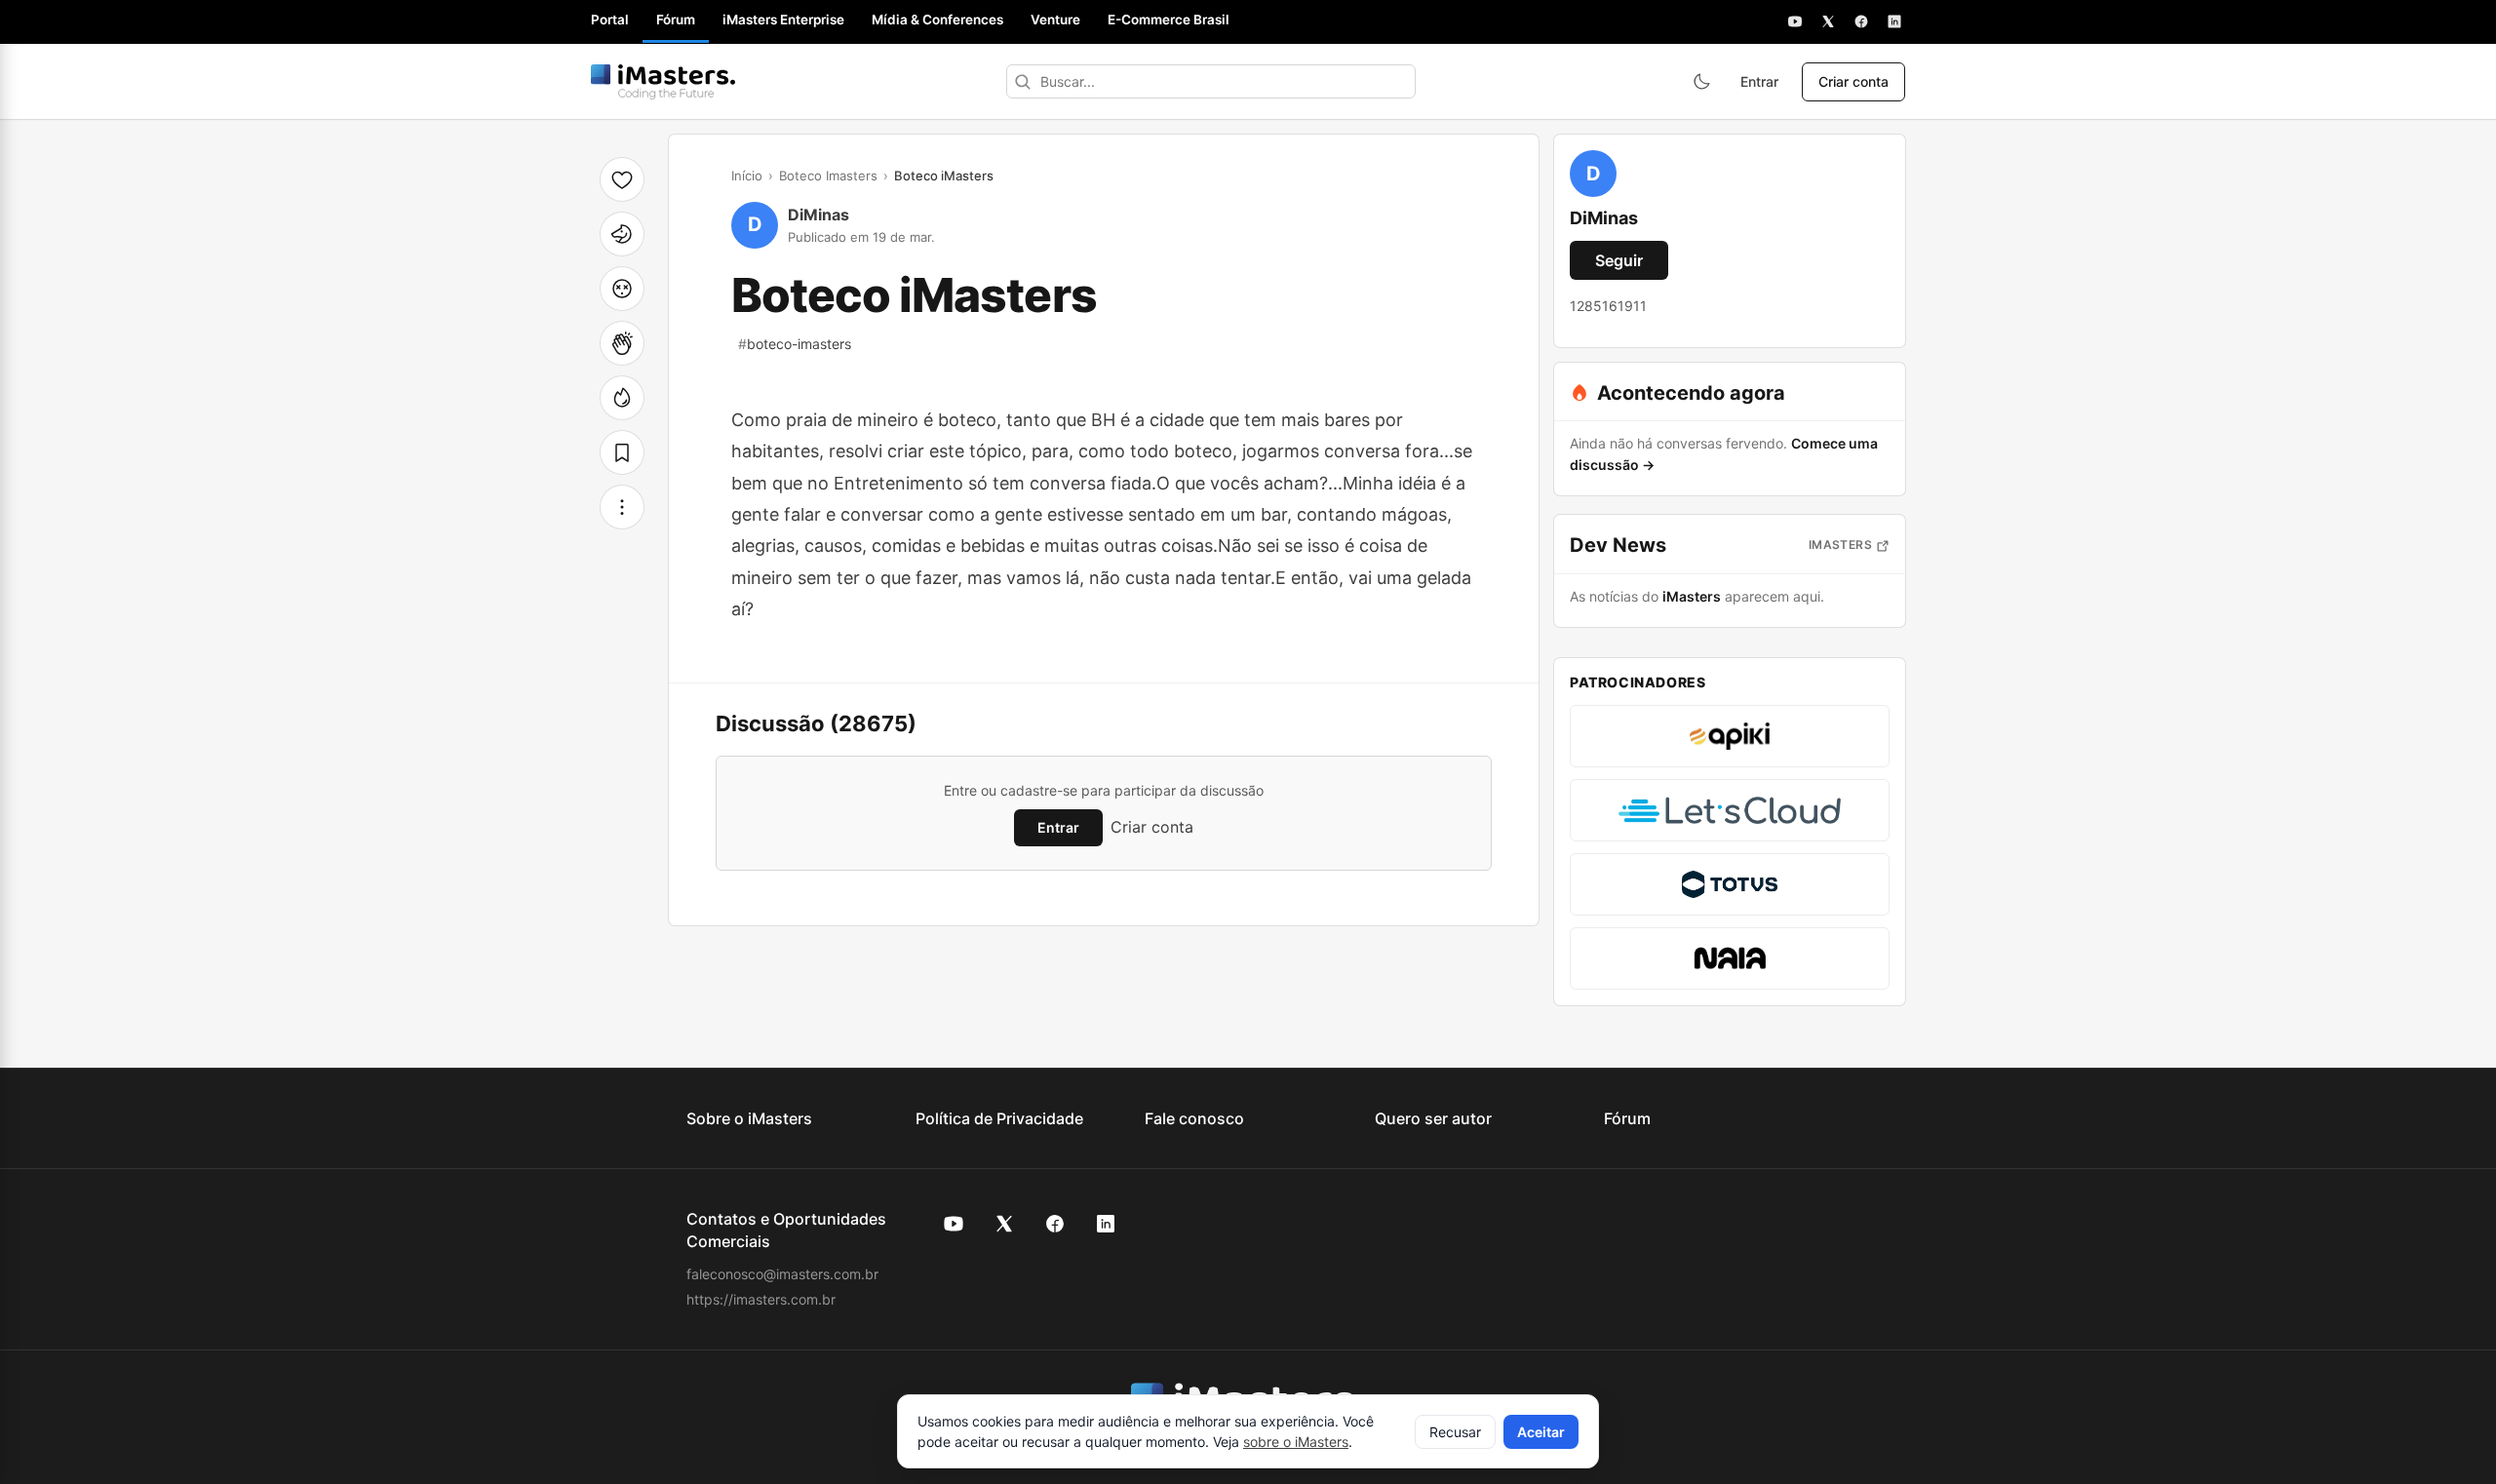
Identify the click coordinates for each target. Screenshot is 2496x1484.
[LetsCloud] (1730, 810)
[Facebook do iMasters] (1055, 1224)
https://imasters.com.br (761, 1299)
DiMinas (819, 215)
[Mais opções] (622, 507)
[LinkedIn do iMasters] (1106, 1224)
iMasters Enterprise (783, 20)
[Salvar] (622, 452)
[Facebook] (1861, 21)
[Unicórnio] (622, 234)
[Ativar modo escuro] (1701, 82)
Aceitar (1541, 1432)
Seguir (1619, 260)
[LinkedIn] (1894, 21)
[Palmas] (622, 343)
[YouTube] (1795, 21)
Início (747, 176)
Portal (610, 20)
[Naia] (1730, 958)
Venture (1055, 20)
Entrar (1759, 81)
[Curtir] (622, 179)
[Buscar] (1023, 81)
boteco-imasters (795, 344)
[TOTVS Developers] (1730, 884)
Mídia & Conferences (937, 20)
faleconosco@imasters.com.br (782, 1274)
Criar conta (1853, 81)
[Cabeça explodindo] (622, 289)
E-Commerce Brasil (1169, 20)
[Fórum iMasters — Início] (663, 82)
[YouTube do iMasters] (954, 1224)
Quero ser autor (1433, 1118)
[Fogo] (622, 398)
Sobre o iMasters (749, 1118)
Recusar (1455, 1432)
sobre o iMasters (1296, 1442)
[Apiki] (1730, 736)
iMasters (1840, 545)
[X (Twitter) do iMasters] (1004, 1224)
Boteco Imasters (828, 176)
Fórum (676, 20)
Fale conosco (1194, 1118)
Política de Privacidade (999, 1118)
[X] (1828, 21)
